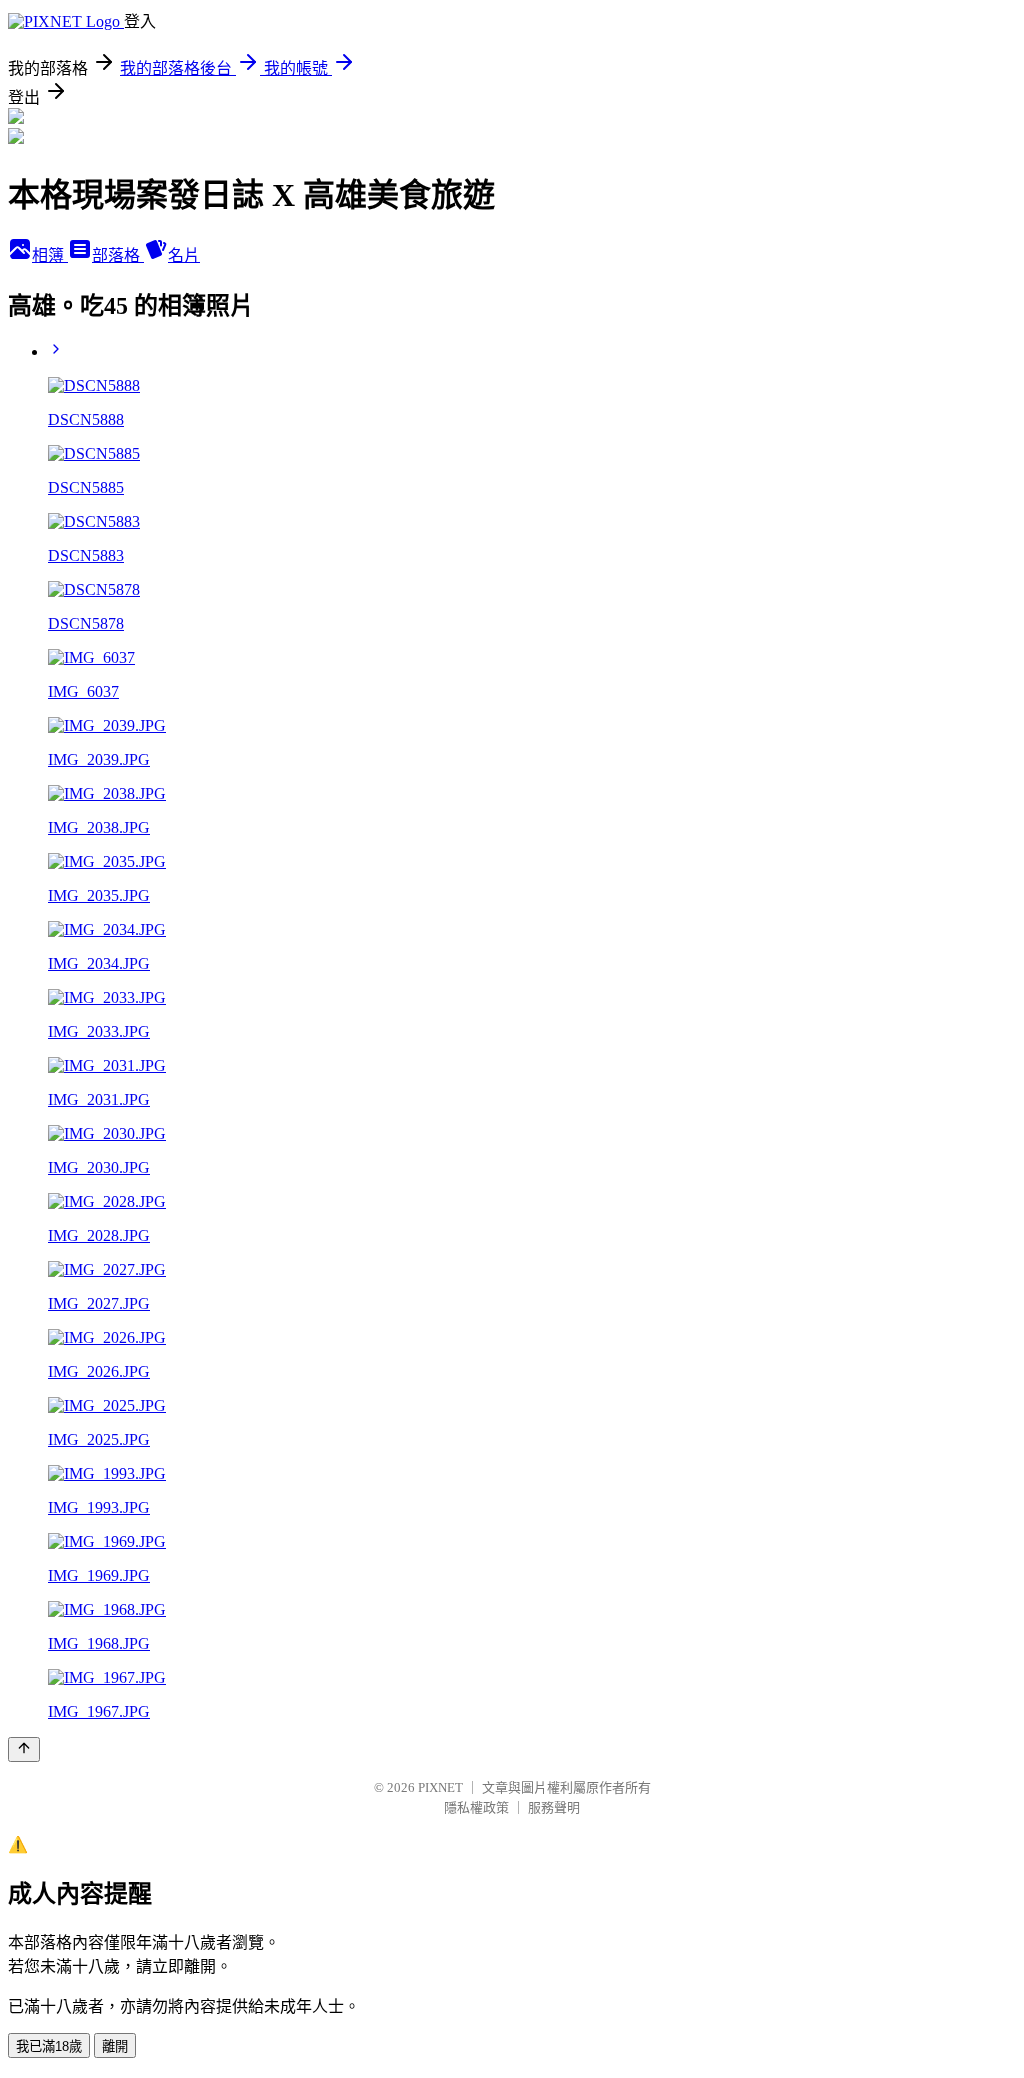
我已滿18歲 (49, 2046)
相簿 (50, 255)
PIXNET (440, 1787)
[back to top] (24, 1749)
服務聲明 (554, 1807)
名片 (184, 255)
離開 (115, 2046)
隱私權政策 (476, 1807)
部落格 (118, 255)
